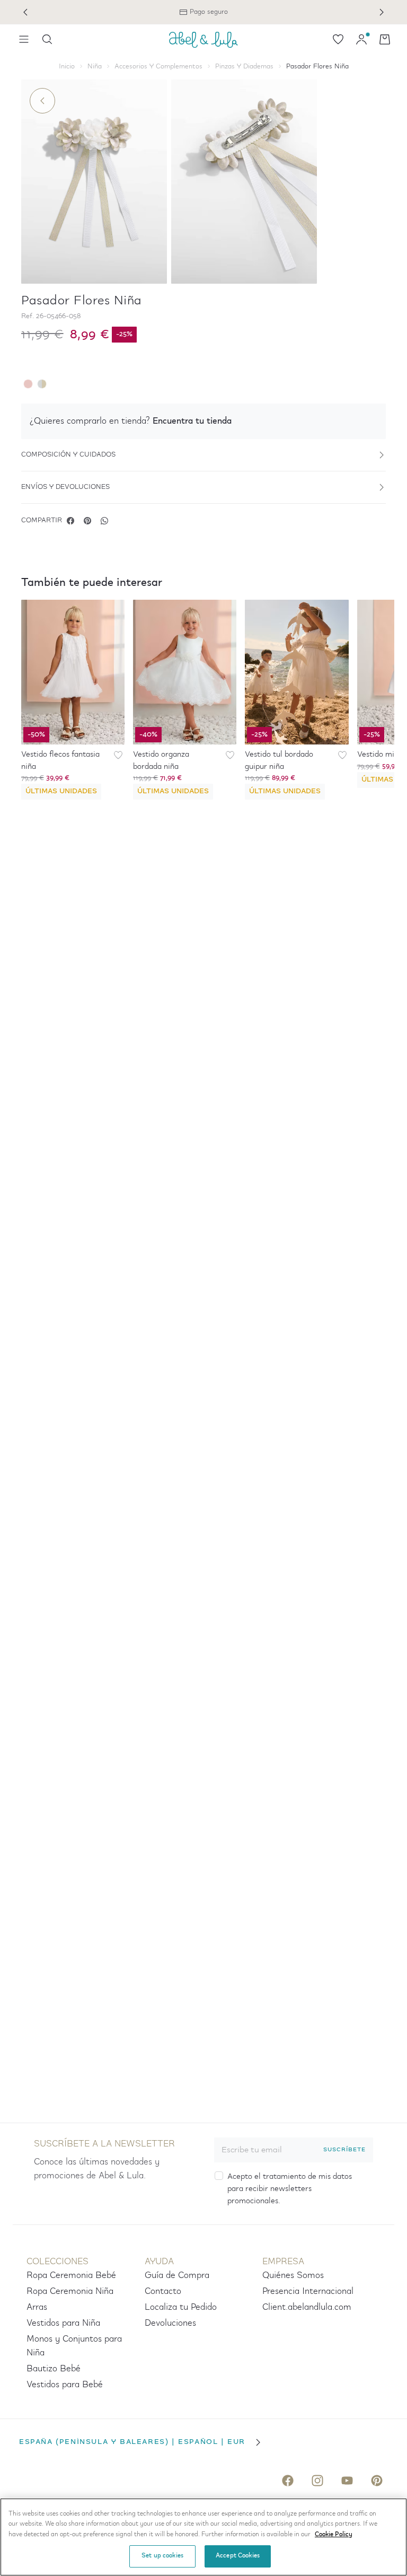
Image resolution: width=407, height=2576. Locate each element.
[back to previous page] (42, 101)
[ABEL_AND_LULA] (203, 39)
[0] (338, 39)
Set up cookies (162, 2556)
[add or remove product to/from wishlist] (118, 755)
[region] (203, 2537)
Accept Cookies (238, 2556)
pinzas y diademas (244, 67)
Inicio (67, 67)
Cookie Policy (334, 2535)
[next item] (382, 12)
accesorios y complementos (158, 67)
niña (95, 67)
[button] (203, 421)
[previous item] (25, 12)
